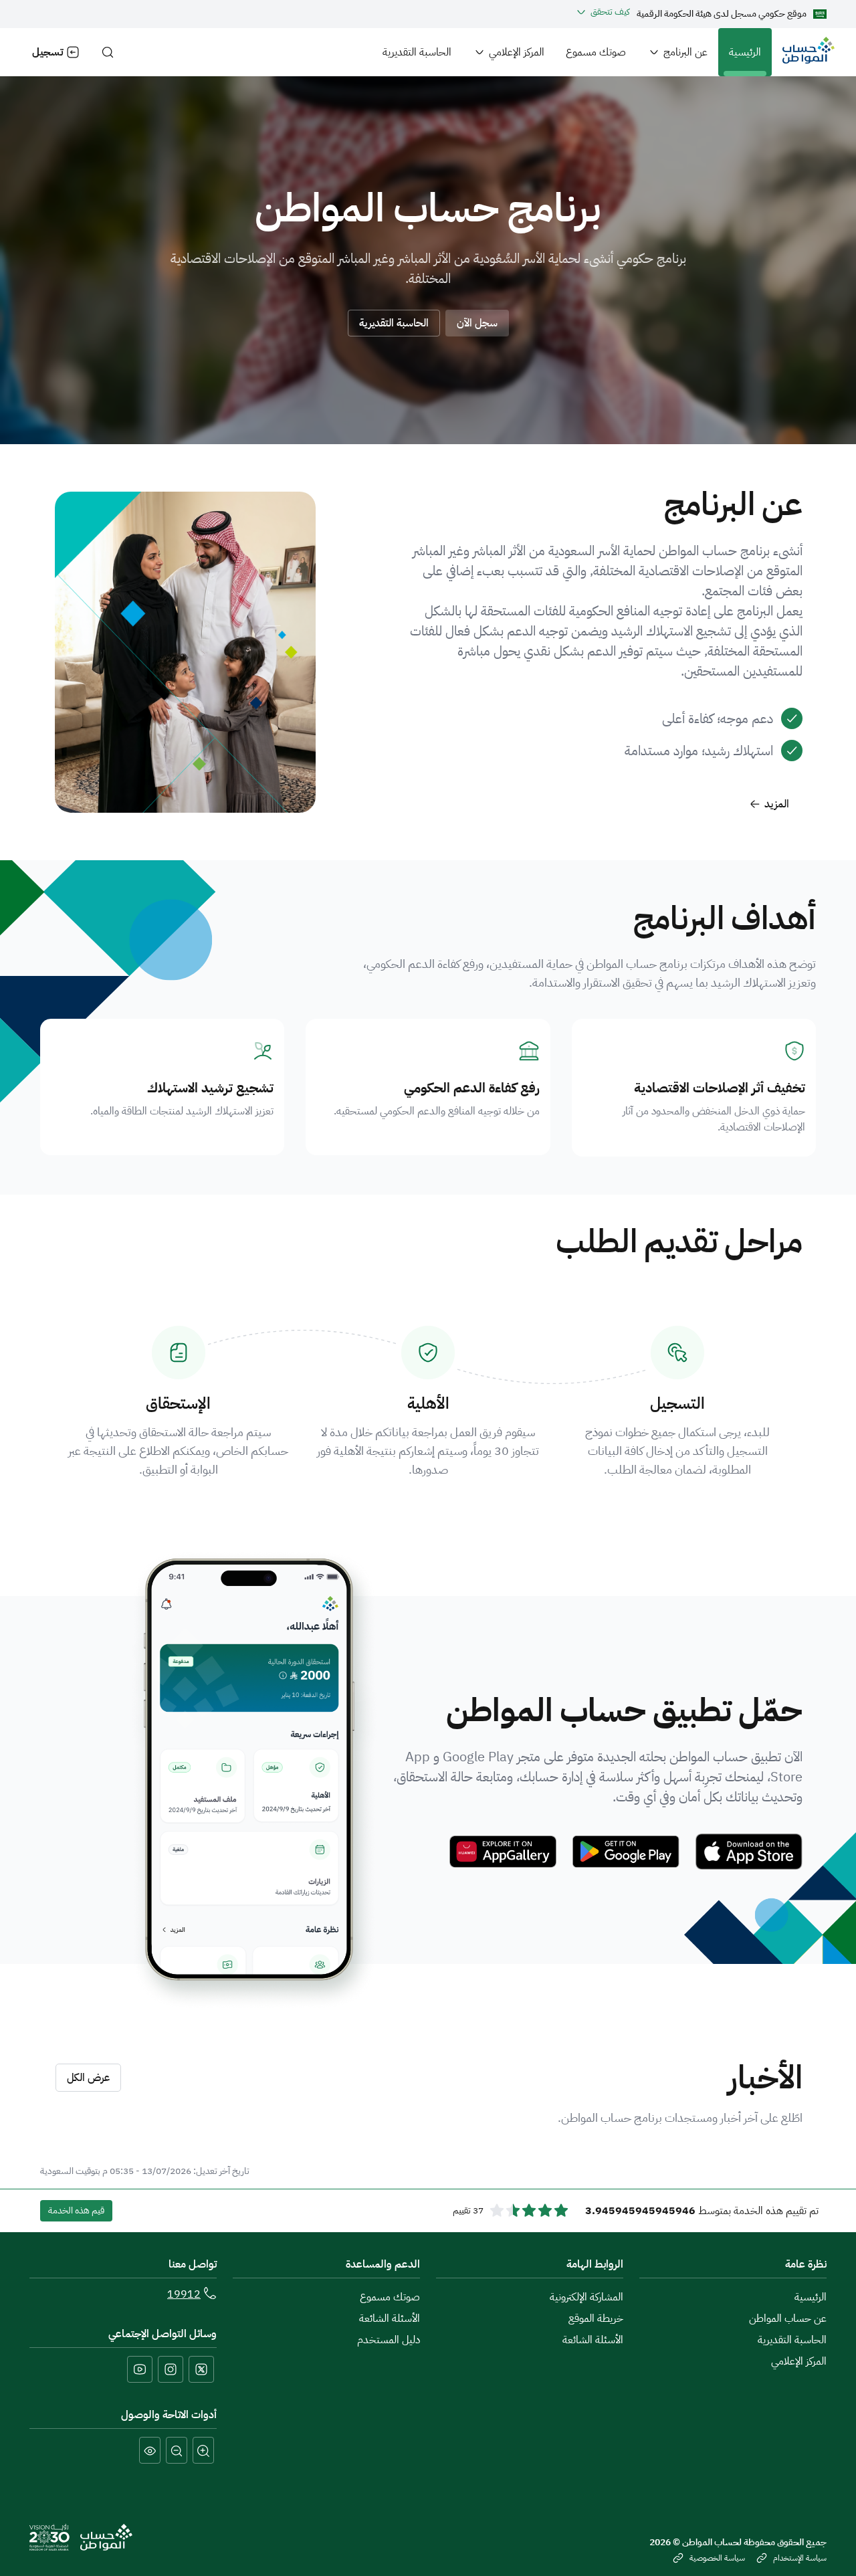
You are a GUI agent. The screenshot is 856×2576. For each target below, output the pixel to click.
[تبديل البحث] (108, 52)
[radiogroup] (529, 2211)
